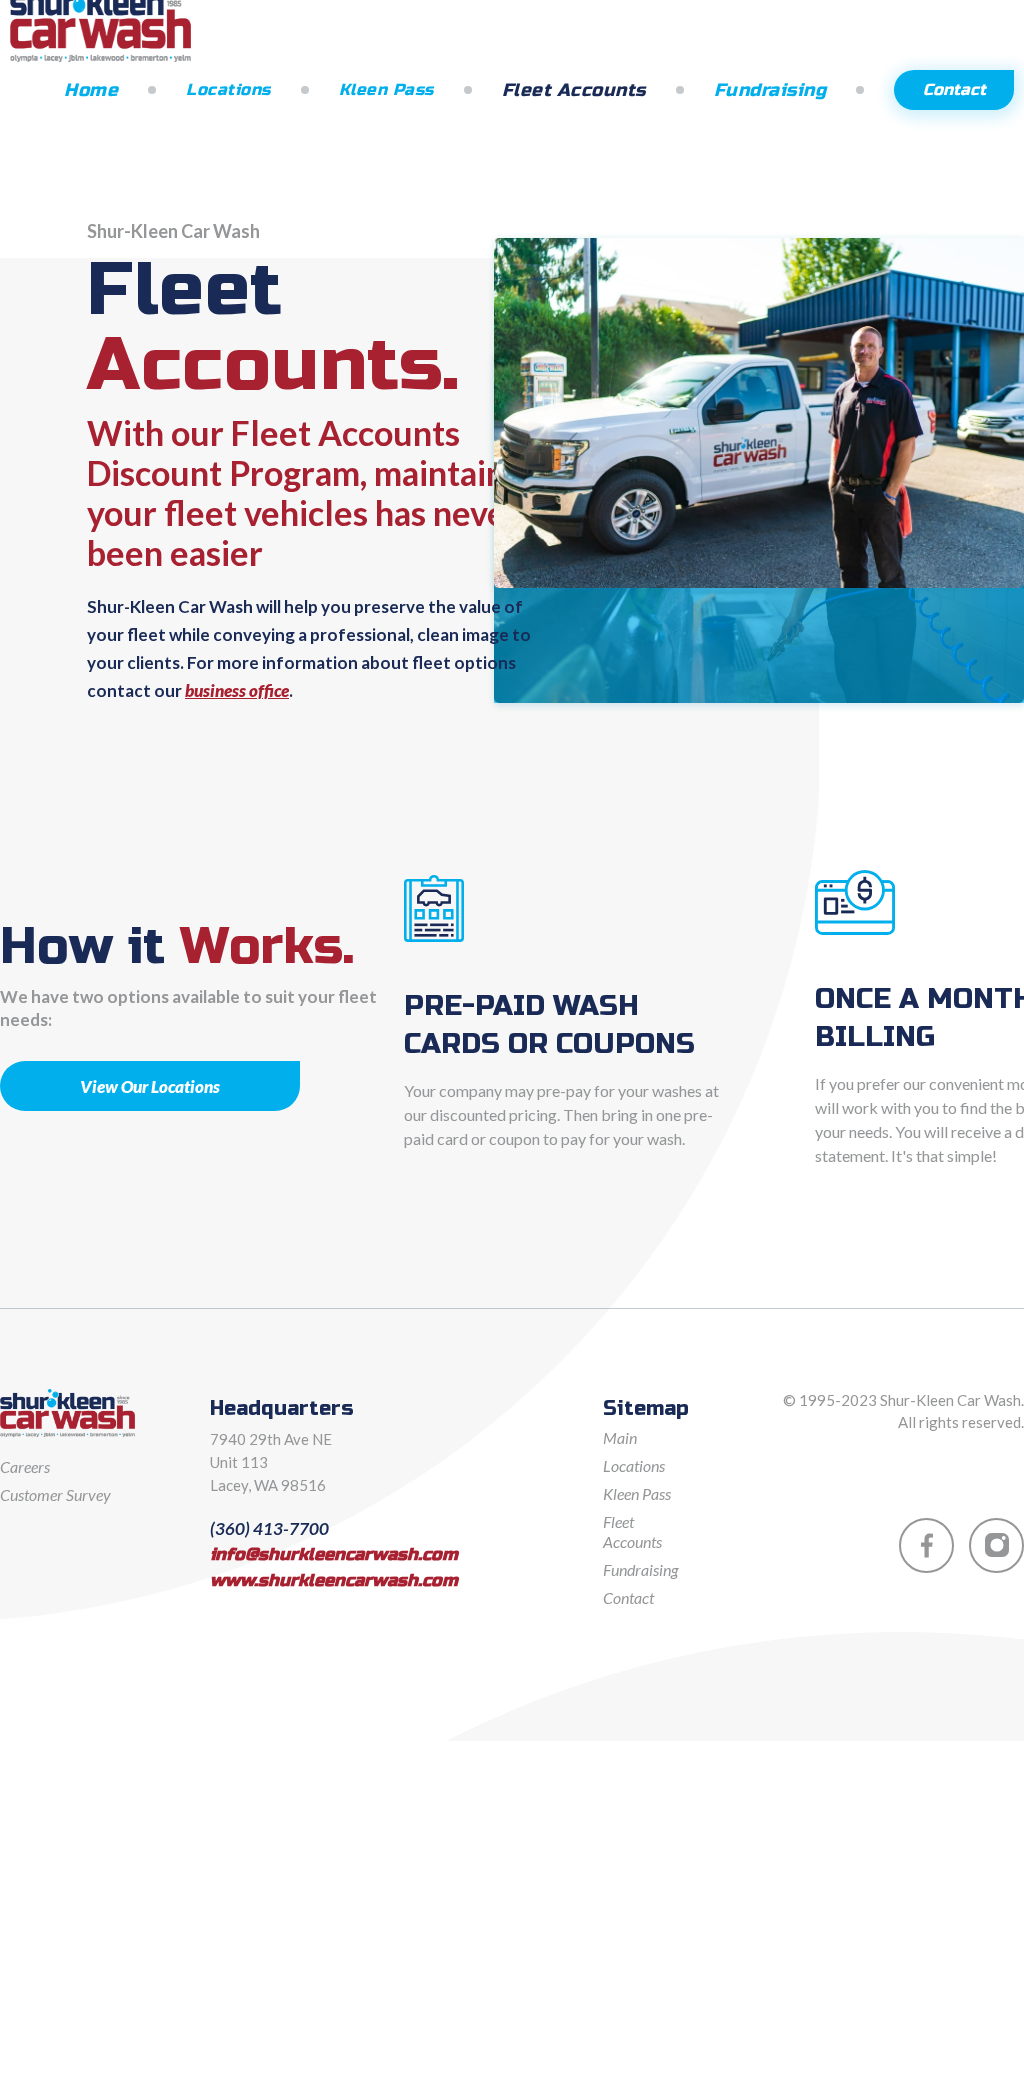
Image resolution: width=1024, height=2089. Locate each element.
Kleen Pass (386, 89)
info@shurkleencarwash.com (334, 1555)
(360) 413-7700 (269, 1529)
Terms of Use (863, 1463)
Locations (228, 89)
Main (620, 1437)
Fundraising (770, 90)
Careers (25, 1466)
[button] (243, 89)
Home (91, 90)
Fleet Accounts (574, 90)
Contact (954, 89)
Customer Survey (55, 1494)
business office (237, 690)
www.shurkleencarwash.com (334, 1581)
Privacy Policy (980, 1463)
